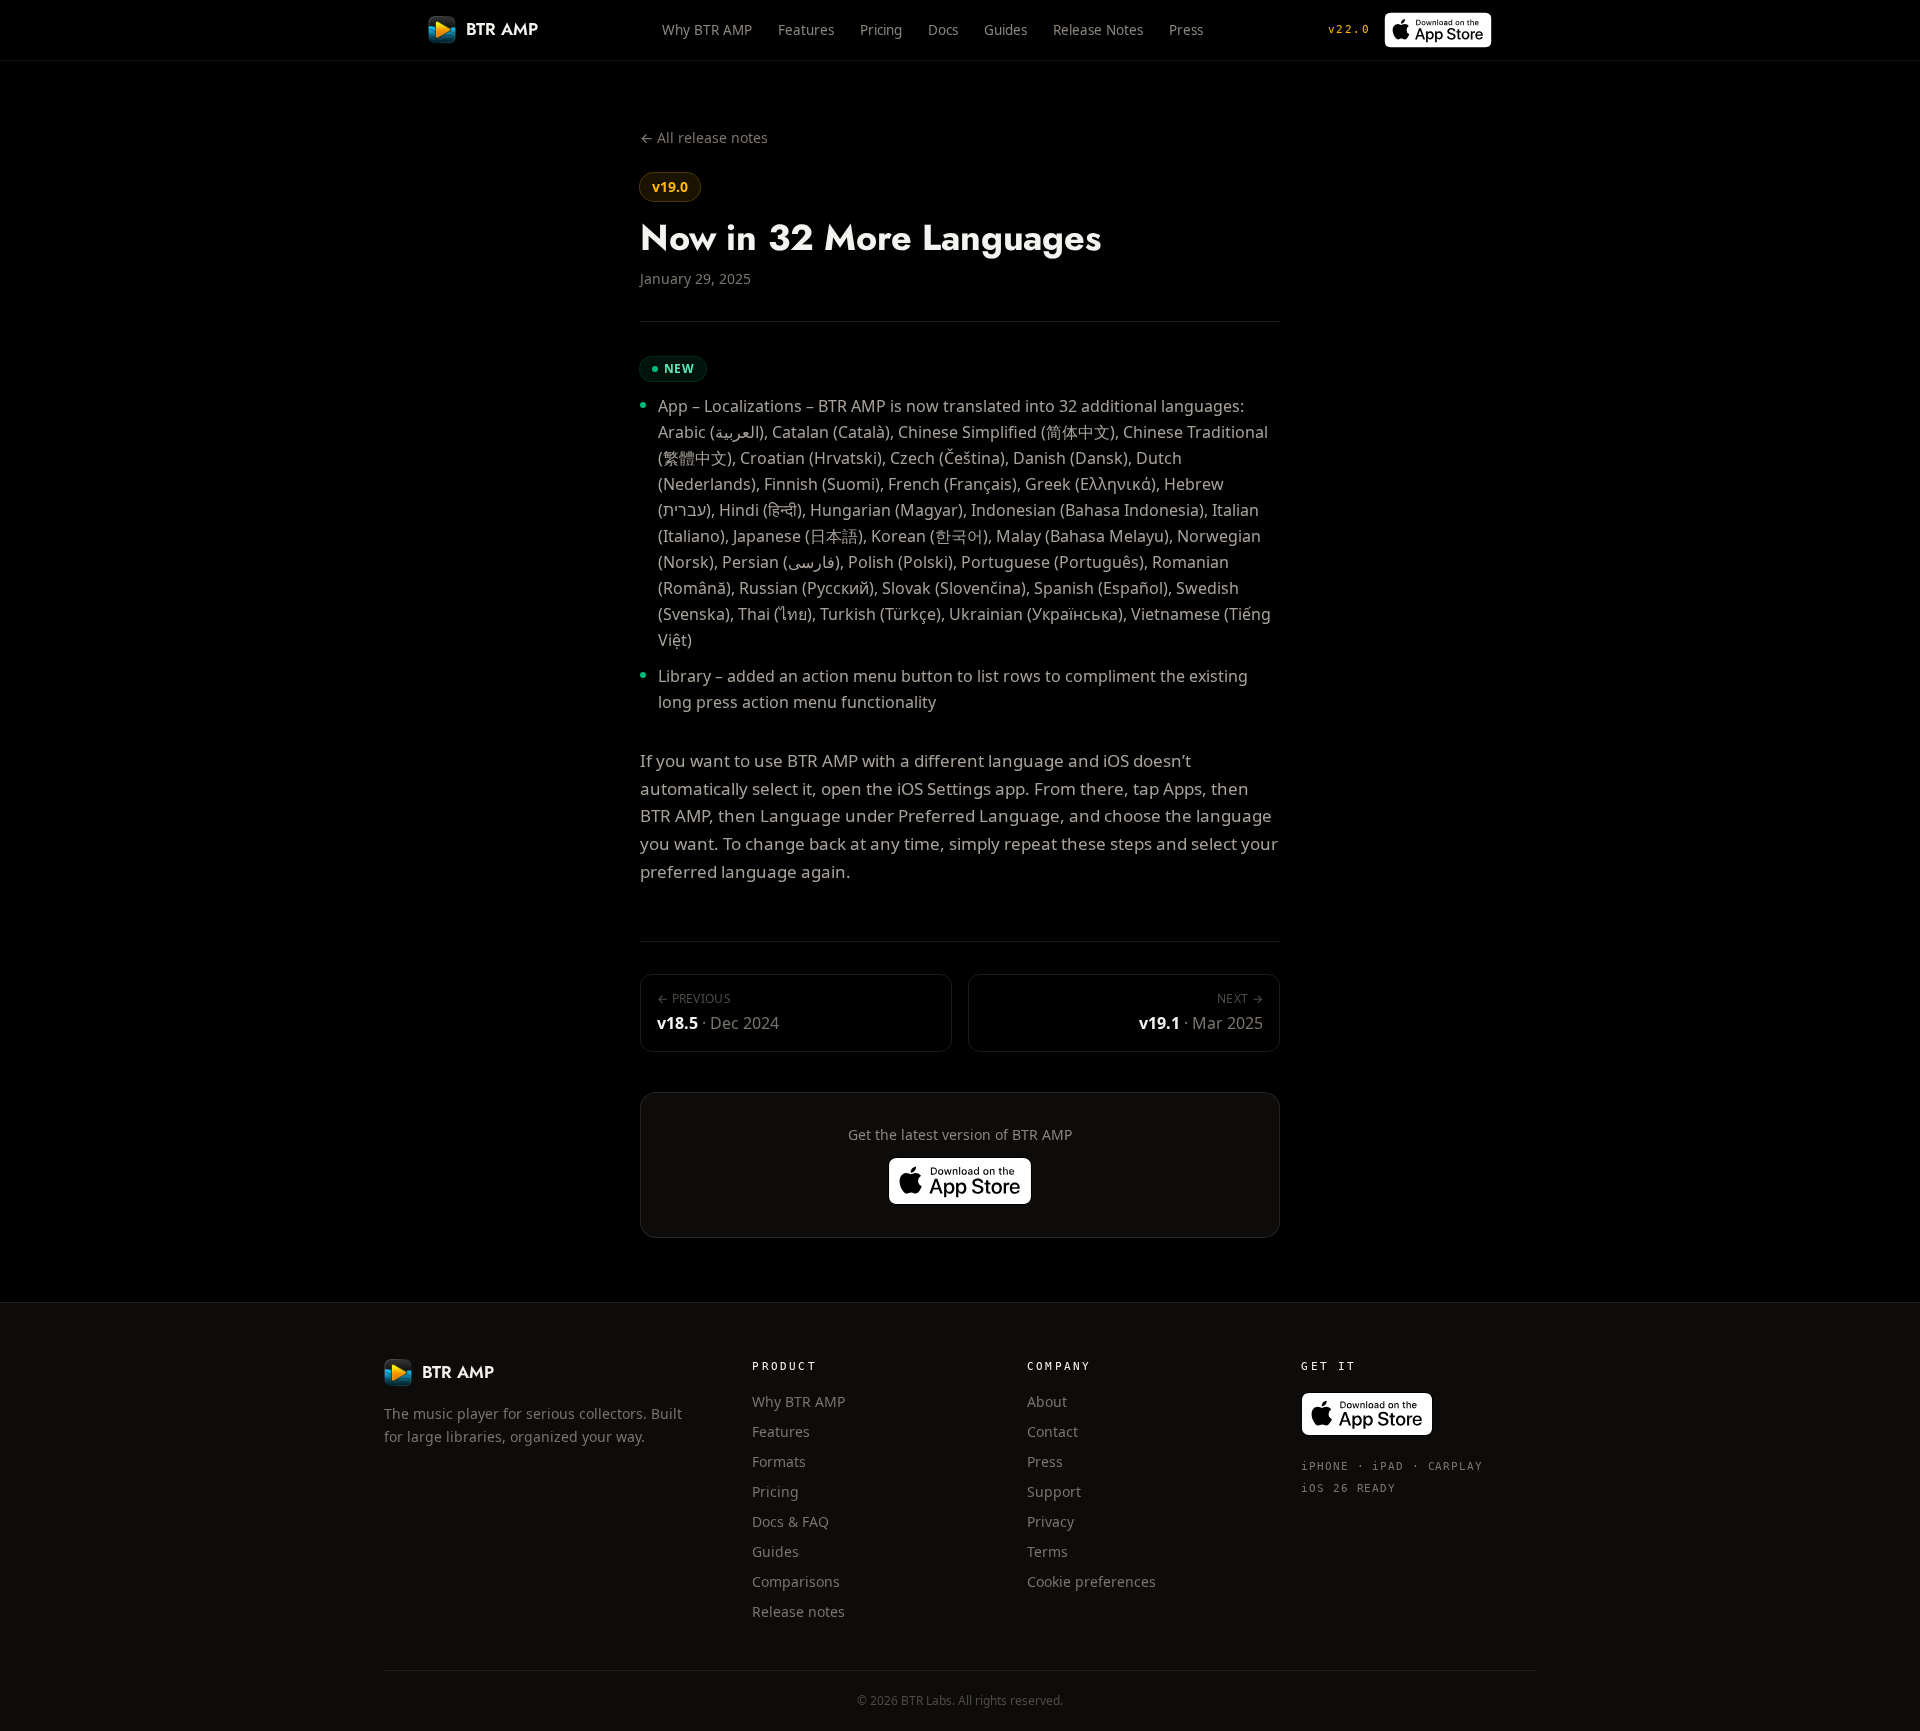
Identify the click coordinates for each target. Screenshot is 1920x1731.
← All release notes (704, 137)
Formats (779, 1461)
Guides (1005, 30)
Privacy (1050, 1521)
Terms (1047, 1551)
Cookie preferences (1091, 1581)
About (1047, 1401)
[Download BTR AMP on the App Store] (1438, 30)
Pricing (881, 30)
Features (806, 30)
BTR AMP (502, 29)
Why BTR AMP (707, 30)
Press (1186, 30)
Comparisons (796, 1581)
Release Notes (1098, 30)
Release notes (798, 1611)
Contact (1052, 1431)
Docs (943, 30)
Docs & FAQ (790, 1521)
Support (1054, 1491)
